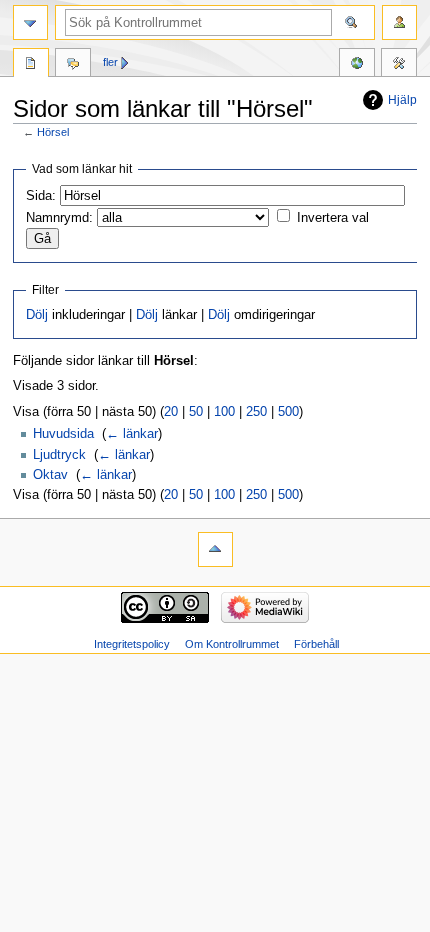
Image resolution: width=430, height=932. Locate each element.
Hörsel (53, 132)
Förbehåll (316, 644)
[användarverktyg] (399, 22)
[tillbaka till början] (215, 549)
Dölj (37, 315)
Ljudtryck (59, 455)
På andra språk (357, 65)
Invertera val (333, 218)
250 (256, 412)
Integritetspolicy (132, 644)
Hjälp (402, 100)
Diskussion (73, 65)
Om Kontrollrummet (232, 644)
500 (288, 412)
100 (224, 412)
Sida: (41, 196)
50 (196, 412)
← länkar (132, 434)
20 (171, 412)
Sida (31, 65)
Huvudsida (63, 434)
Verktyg (399, 65)
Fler (110, 62)
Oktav (50, 475)
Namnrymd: (59, 218)
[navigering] (30, 22)
